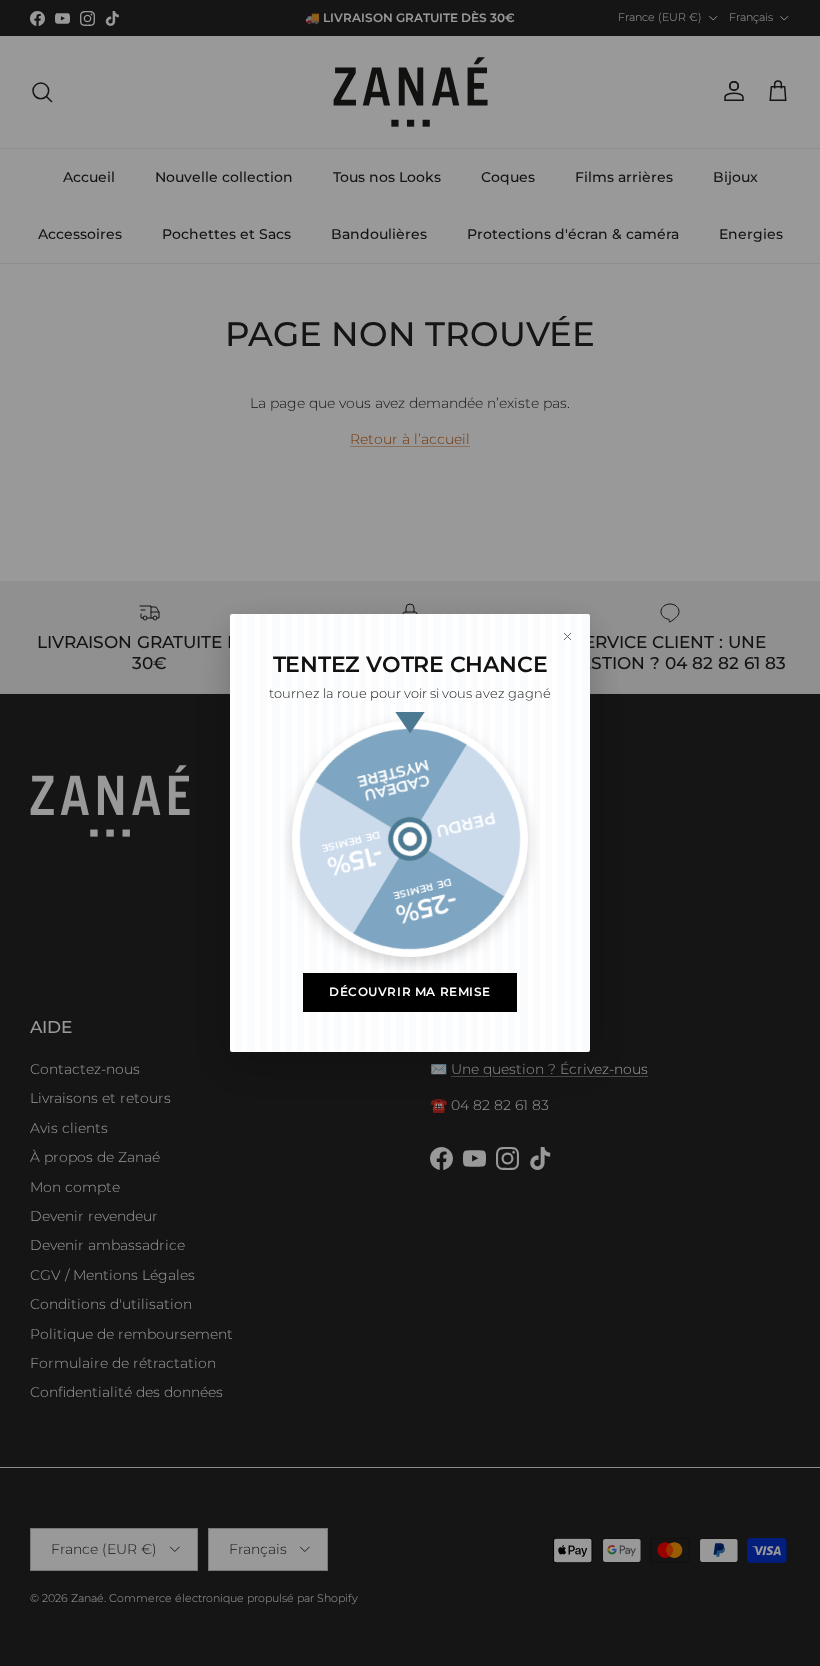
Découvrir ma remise (410, 992)
